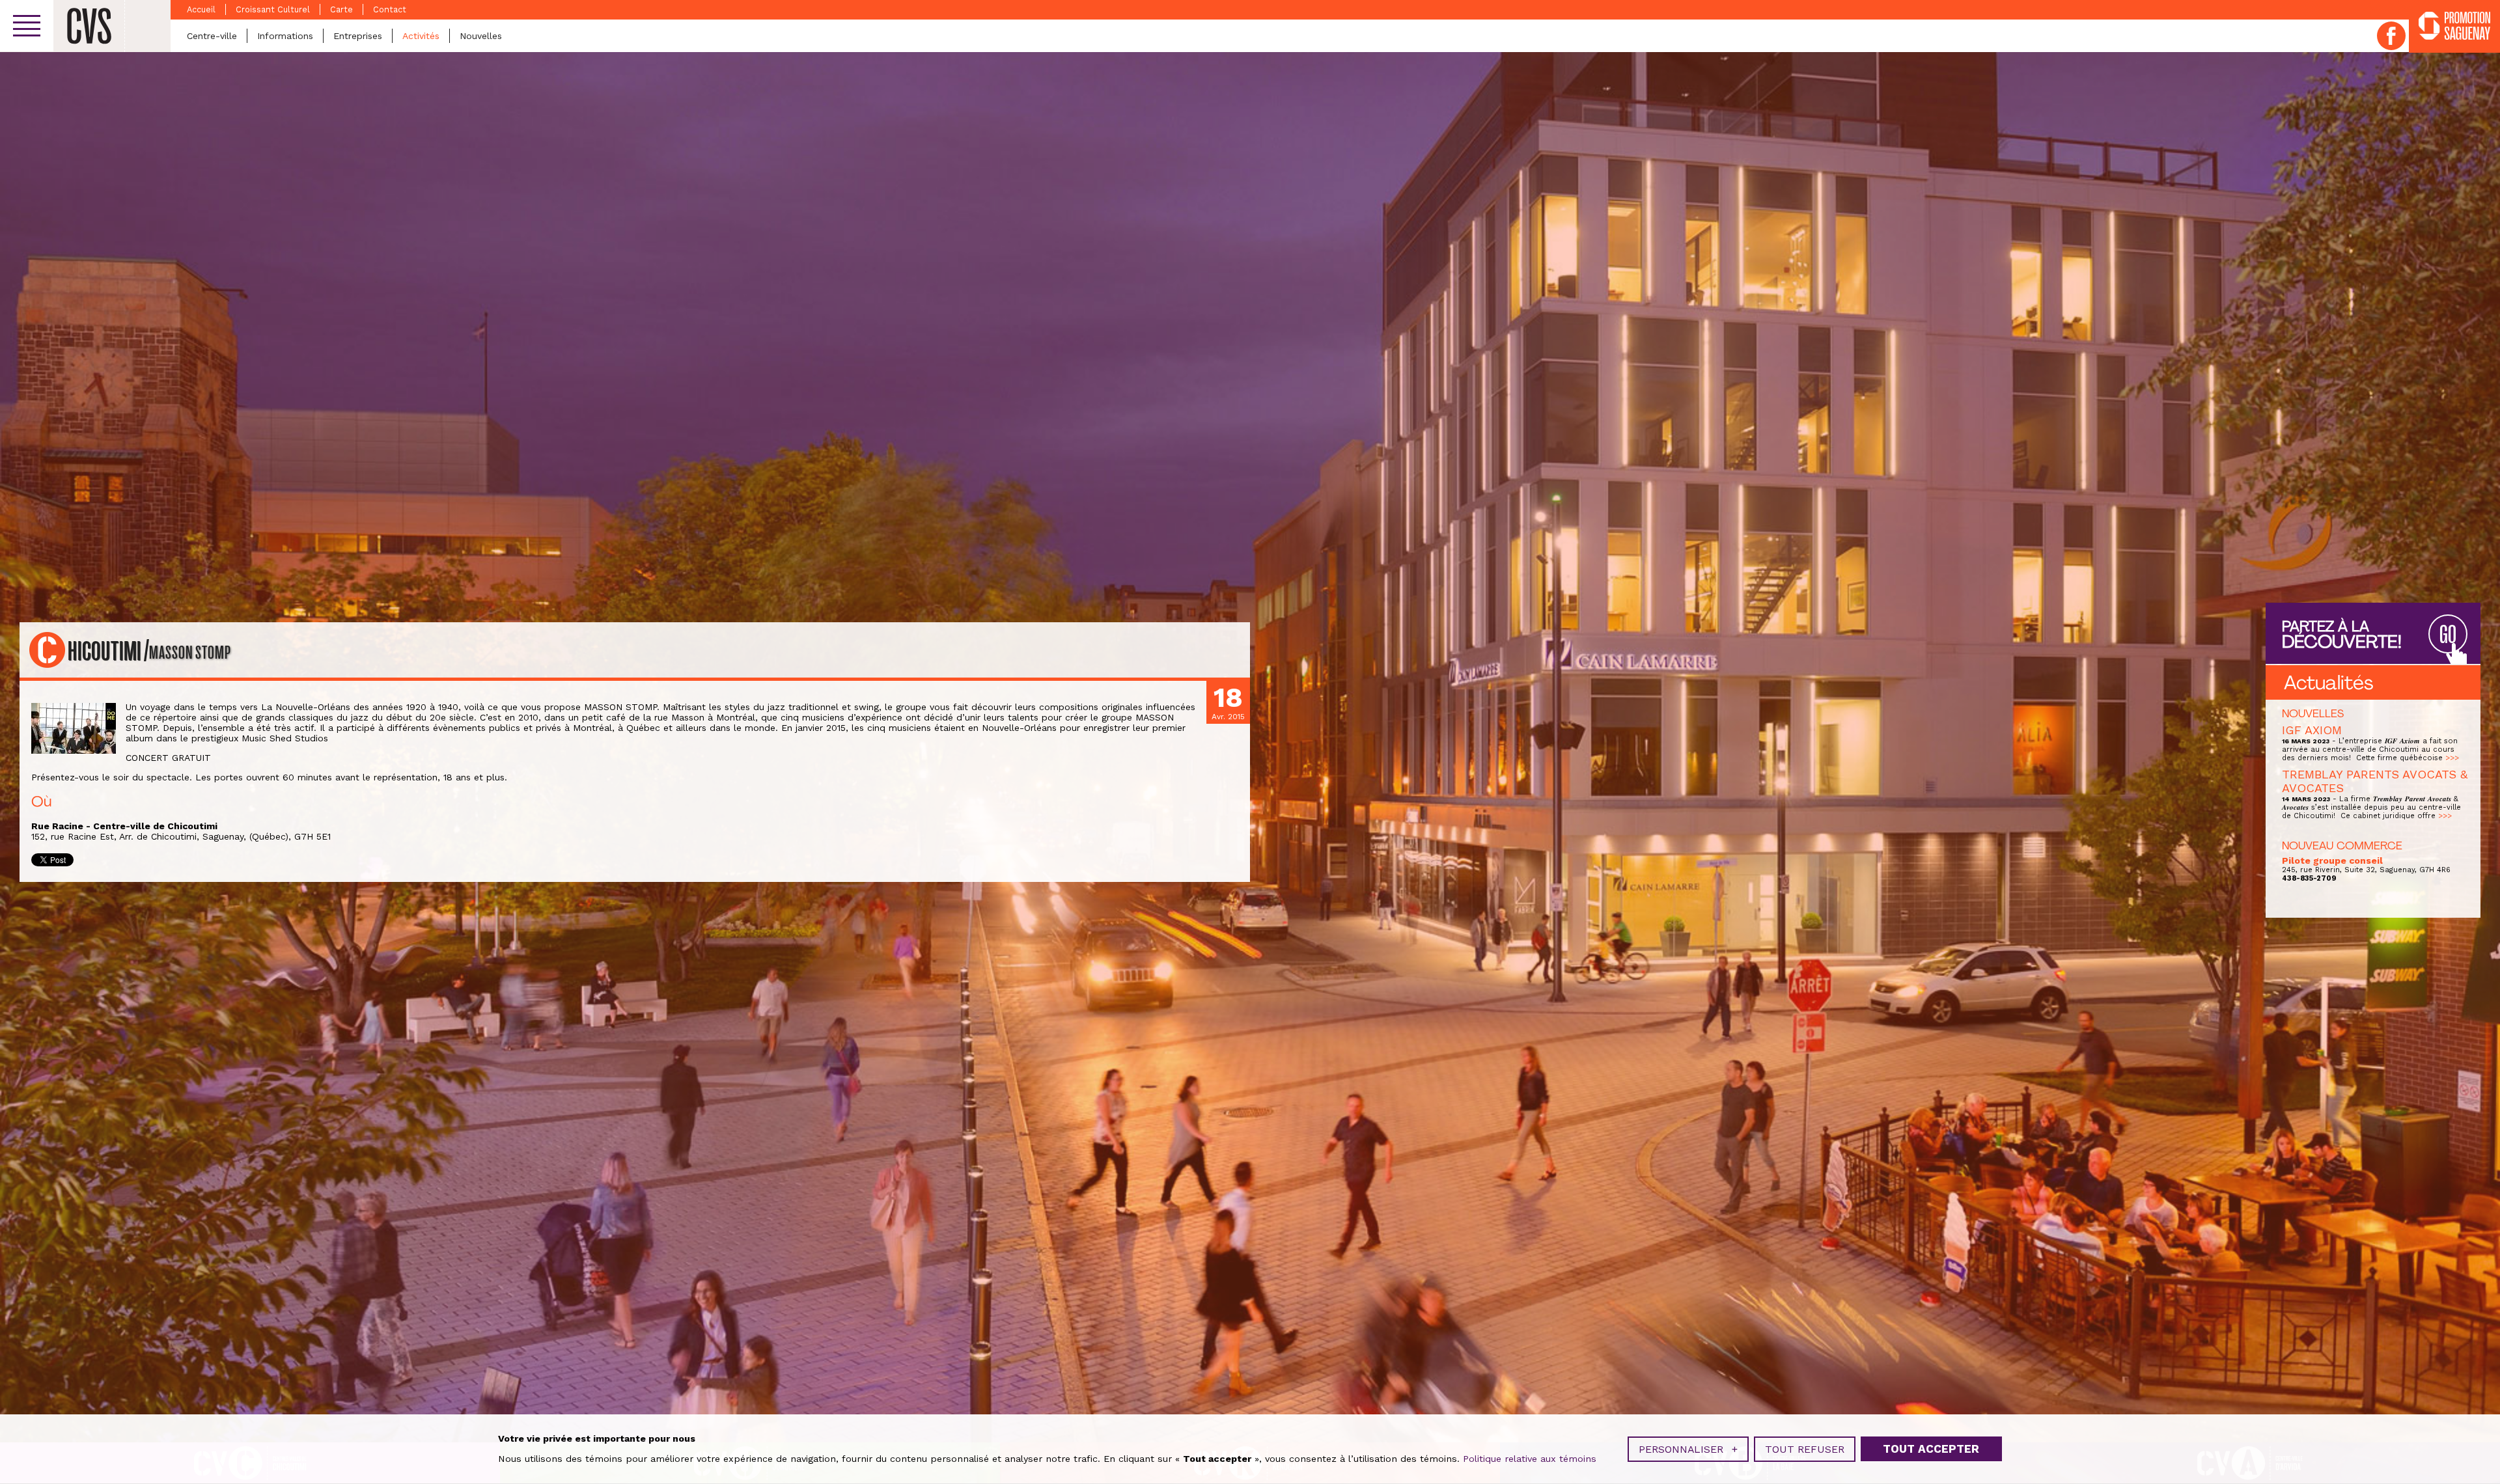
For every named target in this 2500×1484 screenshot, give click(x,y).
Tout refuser (1805, 1449)
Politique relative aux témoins (1530, 1459)
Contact (390, 9)
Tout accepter (1931, 1449)
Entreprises (358, 36)
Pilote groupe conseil (2332, 860)
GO (2448, 635)
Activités (421, 36)
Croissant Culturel (273, 9)
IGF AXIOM (2312, 730)
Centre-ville (212, 36)
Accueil (201, 9)
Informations (285, 36)
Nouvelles (481, 36)
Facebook (2391, 36)
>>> (2452, 758)
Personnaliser (1688, 1449)
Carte (341, 9)
